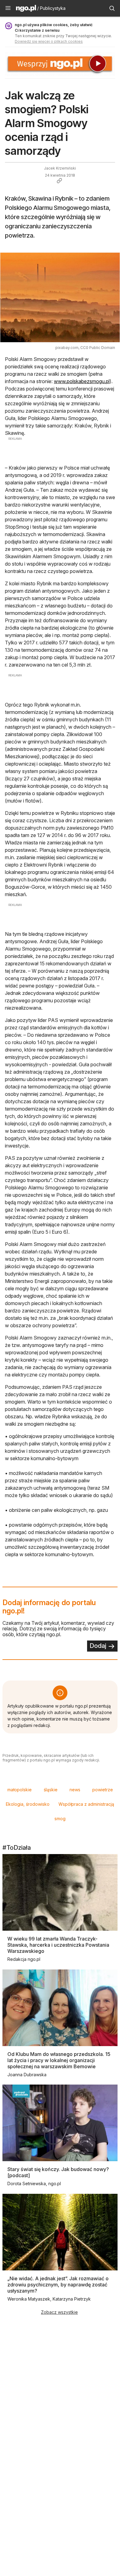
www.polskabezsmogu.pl (82, 381)
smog (60, 1819)
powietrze (103, 1790)
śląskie (51, 1790)
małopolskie (20, 1790)
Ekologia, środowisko (28, 1804)
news (75, 1790)
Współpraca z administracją (86, 1804)
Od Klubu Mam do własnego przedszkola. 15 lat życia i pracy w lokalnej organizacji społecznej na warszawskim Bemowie (59, 2060)
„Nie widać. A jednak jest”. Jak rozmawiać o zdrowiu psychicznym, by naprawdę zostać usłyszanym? (58, 2285)
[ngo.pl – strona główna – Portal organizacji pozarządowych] (26, 9)
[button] (8, 8)
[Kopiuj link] (59, 181)
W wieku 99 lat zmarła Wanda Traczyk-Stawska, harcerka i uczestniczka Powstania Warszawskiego (58, 1945)
